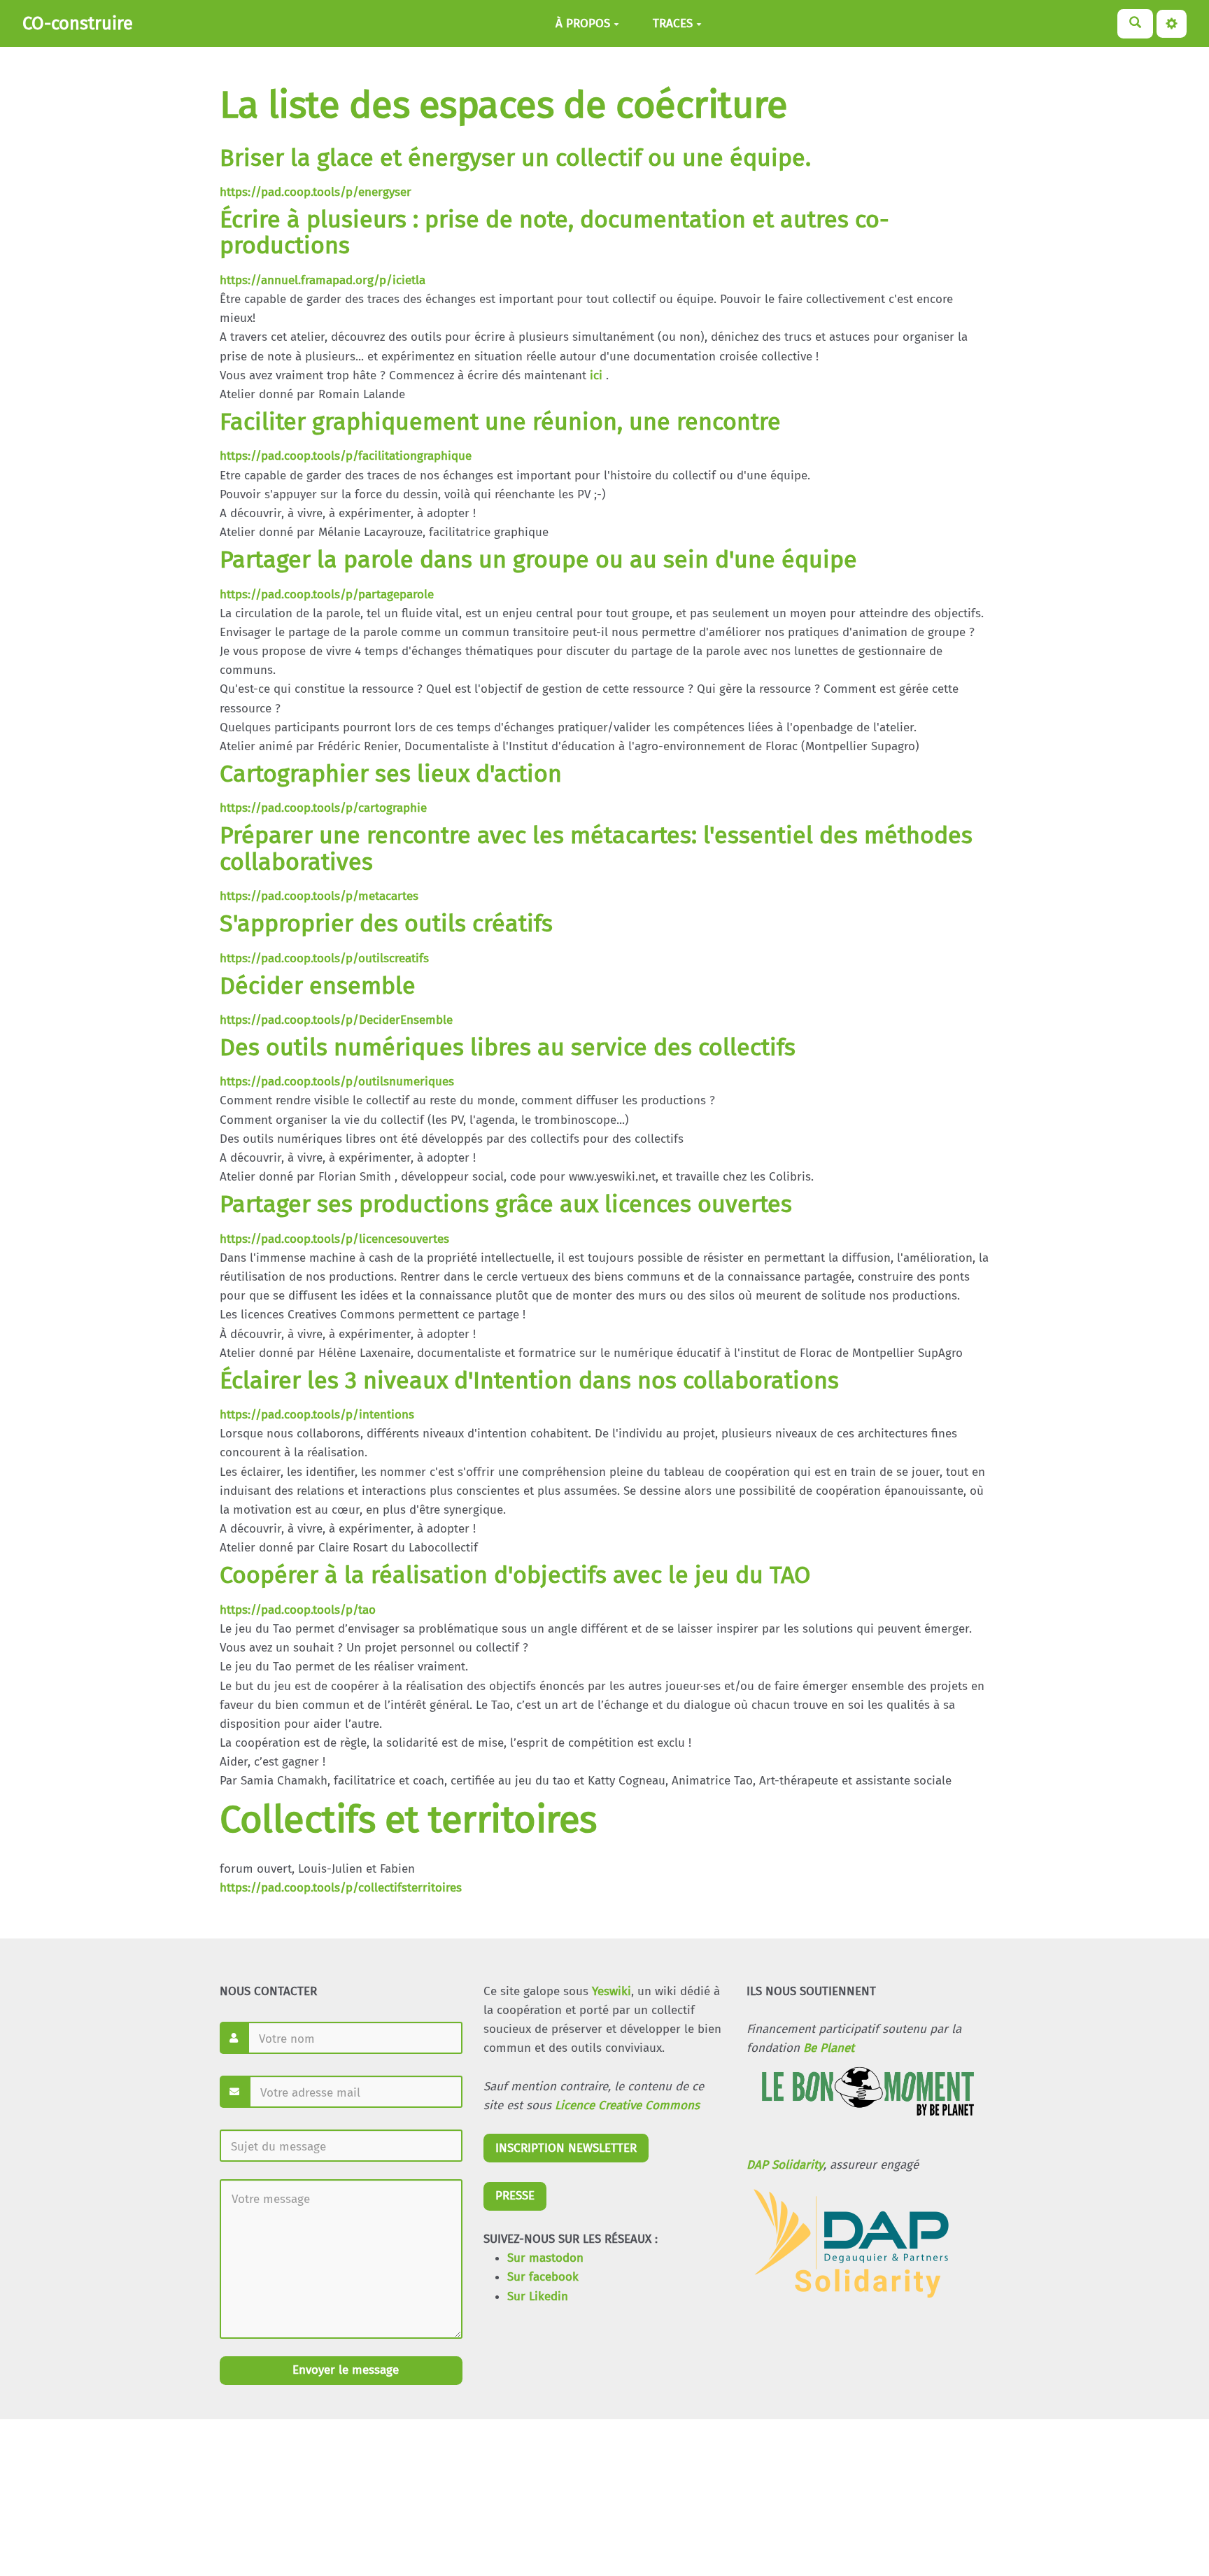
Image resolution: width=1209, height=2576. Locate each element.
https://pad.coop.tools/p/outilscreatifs (324, 958)
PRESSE (515, 2196)
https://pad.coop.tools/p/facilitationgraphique (346, 456)
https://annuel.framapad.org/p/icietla (323, 280)
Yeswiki (611, 1991)
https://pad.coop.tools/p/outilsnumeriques (337, 1082)
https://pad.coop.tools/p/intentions (317, 1415)
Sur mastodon (545, 2258)
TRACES (673, 23)
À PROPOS (583, 23)
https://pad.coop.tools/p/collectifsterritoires (341, 1888)
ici (596, 375)
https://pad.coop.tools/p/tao (298, 1610)
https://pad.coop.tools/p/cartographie (323, 808)
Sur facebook (543, 2277)
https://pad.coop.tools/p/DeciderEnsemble (336, 1020)
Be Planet (829, 2048)
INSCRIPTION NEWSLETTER (566, 2148)
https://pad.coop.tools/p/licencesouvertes (334, 1239)
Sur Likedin (538, 2296)
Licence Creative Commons (627, 2105)
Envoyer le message (344, 2370)
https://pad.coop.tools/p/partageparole (327, 594)
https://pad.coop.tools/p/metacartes (319, 896)
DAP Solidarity (785, 2165)
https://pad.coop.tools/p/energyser (316, 192)
